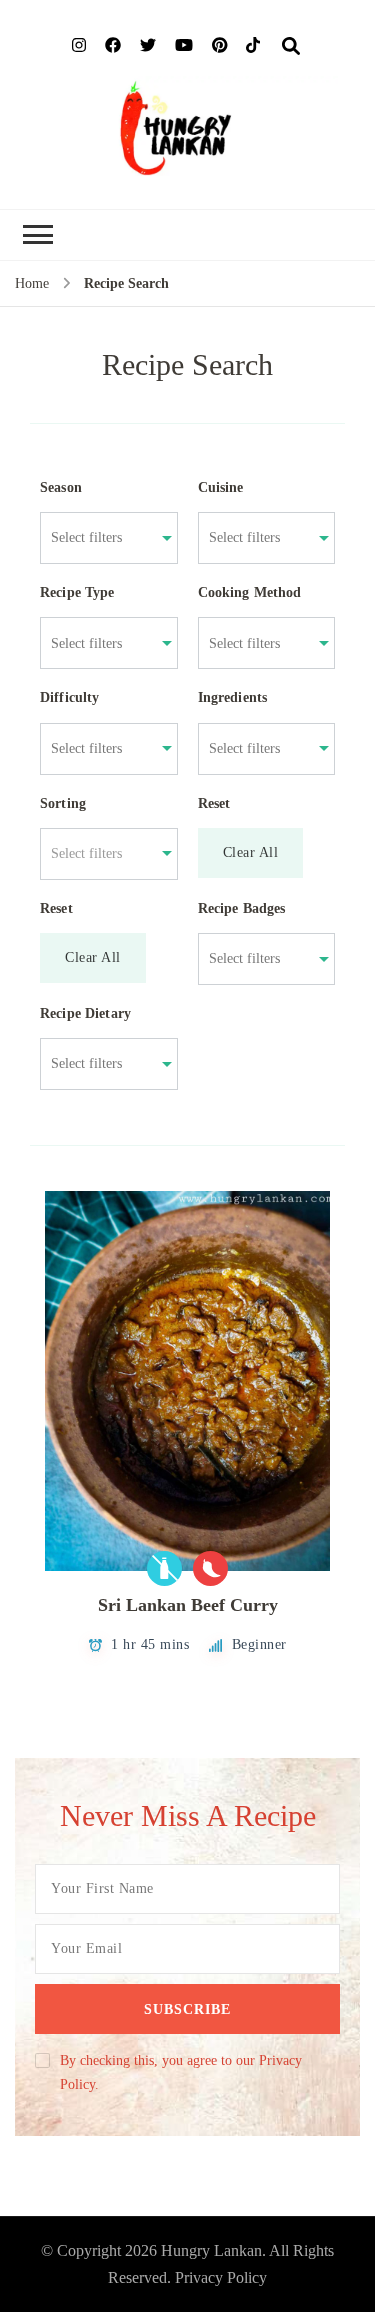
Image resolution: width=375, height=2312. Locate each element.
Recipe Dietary (85, 1013)
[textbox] (98, 854)
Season (61, 487)
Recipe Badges (242, 908)
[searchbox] (98, 538)
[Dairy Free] (164, 1568)
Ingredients (233, 697)
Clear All (251, 852)
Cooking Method (250, 592)
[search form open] (291, 47)
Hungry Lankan (211, 2250)
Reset (214, 803)
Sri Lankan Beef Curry (188, 1605)
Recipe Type (77, 592)
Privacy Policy (221, 2277)
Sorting (63, 803)
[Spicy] (210, 1568)
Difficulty (70, 697)
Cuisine (221, 487)
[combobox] (98, 538)
